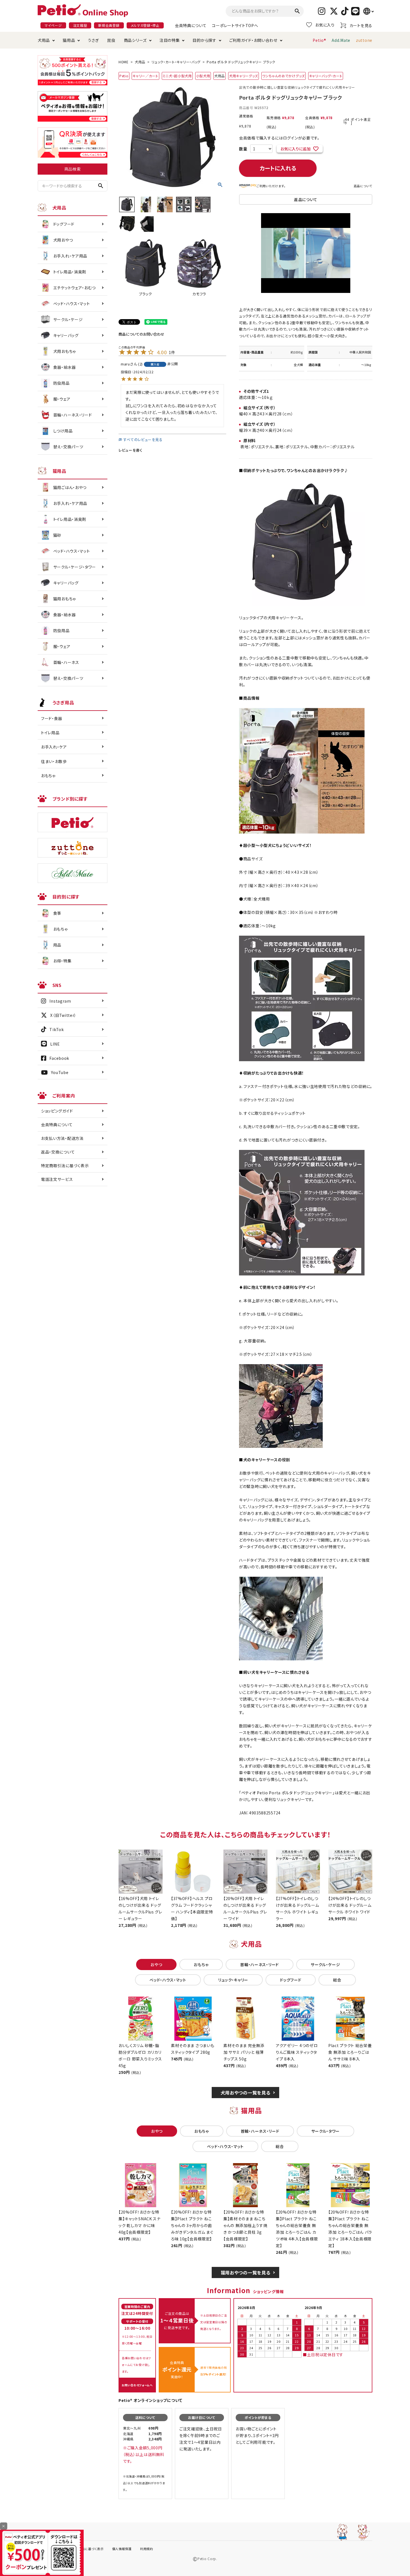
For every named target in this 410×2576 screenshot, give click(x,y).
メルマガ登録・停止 (145, 25)
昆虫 (111, 40)
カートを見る (361, 25)
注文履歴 (80, 25)
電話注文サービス (57, 1179)
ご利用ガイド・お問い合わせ (253, 40)
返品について (363, 186)
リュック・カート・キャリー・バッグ (176, 62)
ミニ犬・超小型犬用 (177, 76)
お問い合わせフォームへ (137, 2385)
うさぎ (93, 40)
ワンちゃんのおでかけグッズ (284, 76)
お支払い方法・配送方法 (62, 1138)
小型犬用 (203, 76)
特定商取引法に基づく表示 (65, 1166)
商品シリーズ (135, 40)
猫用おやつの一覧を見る (246, 2272)
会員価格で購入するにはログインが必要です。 (279, 138)
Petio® (319, 40)
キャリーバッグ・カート (326, 76)
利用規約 (147, 2549)
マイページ (53, 25)
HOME (124, 62)
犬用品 (44, 40)
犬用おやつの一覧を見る (246, 2093)
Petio (124, 76)
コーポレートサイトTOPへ (235, 25)
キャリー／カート (145, 76)
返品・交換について (58, 1152)
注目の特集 (170, 40)
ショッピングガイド (57, 1111)
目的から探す (204, 40)
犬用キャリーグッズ (243, 76)
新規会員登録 (109, 25)
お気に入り (325, 25)
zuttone (364, 40)
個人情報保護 (122, 2549)
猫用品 (69, 40)
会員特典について (191, 25)
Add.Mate (341, 40)
